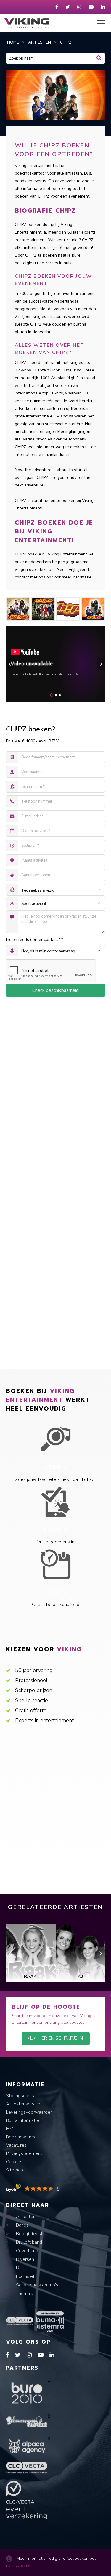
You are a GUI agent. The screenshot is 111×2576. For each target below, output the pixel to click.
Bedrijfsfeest (29, 2234)
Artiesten (25, 2217)
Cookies (14, 2162)
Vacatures (16, 2145)
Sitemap (15, 2170)
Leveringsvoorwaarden (29, 2112)
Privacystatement (24, 2153)
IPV (9, 2129)
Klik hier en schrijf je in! (56, 2038)
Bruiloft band (28, 2242)
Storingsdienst (21, 2096)
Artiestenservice (23, 2104)
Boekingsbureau (22, 2137)
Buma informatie (22, 2120)
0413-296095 (19, 2566)
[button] (52, 695)
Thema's (24, 2294)
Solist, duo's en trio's (37, 2285)
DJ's (19, 2268)
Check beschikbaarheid (55, 990)
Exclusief (25, 2276)
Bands (22, 2225)
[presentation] (10, 664)
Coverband (26, 2251)
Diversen (24, 2259)
